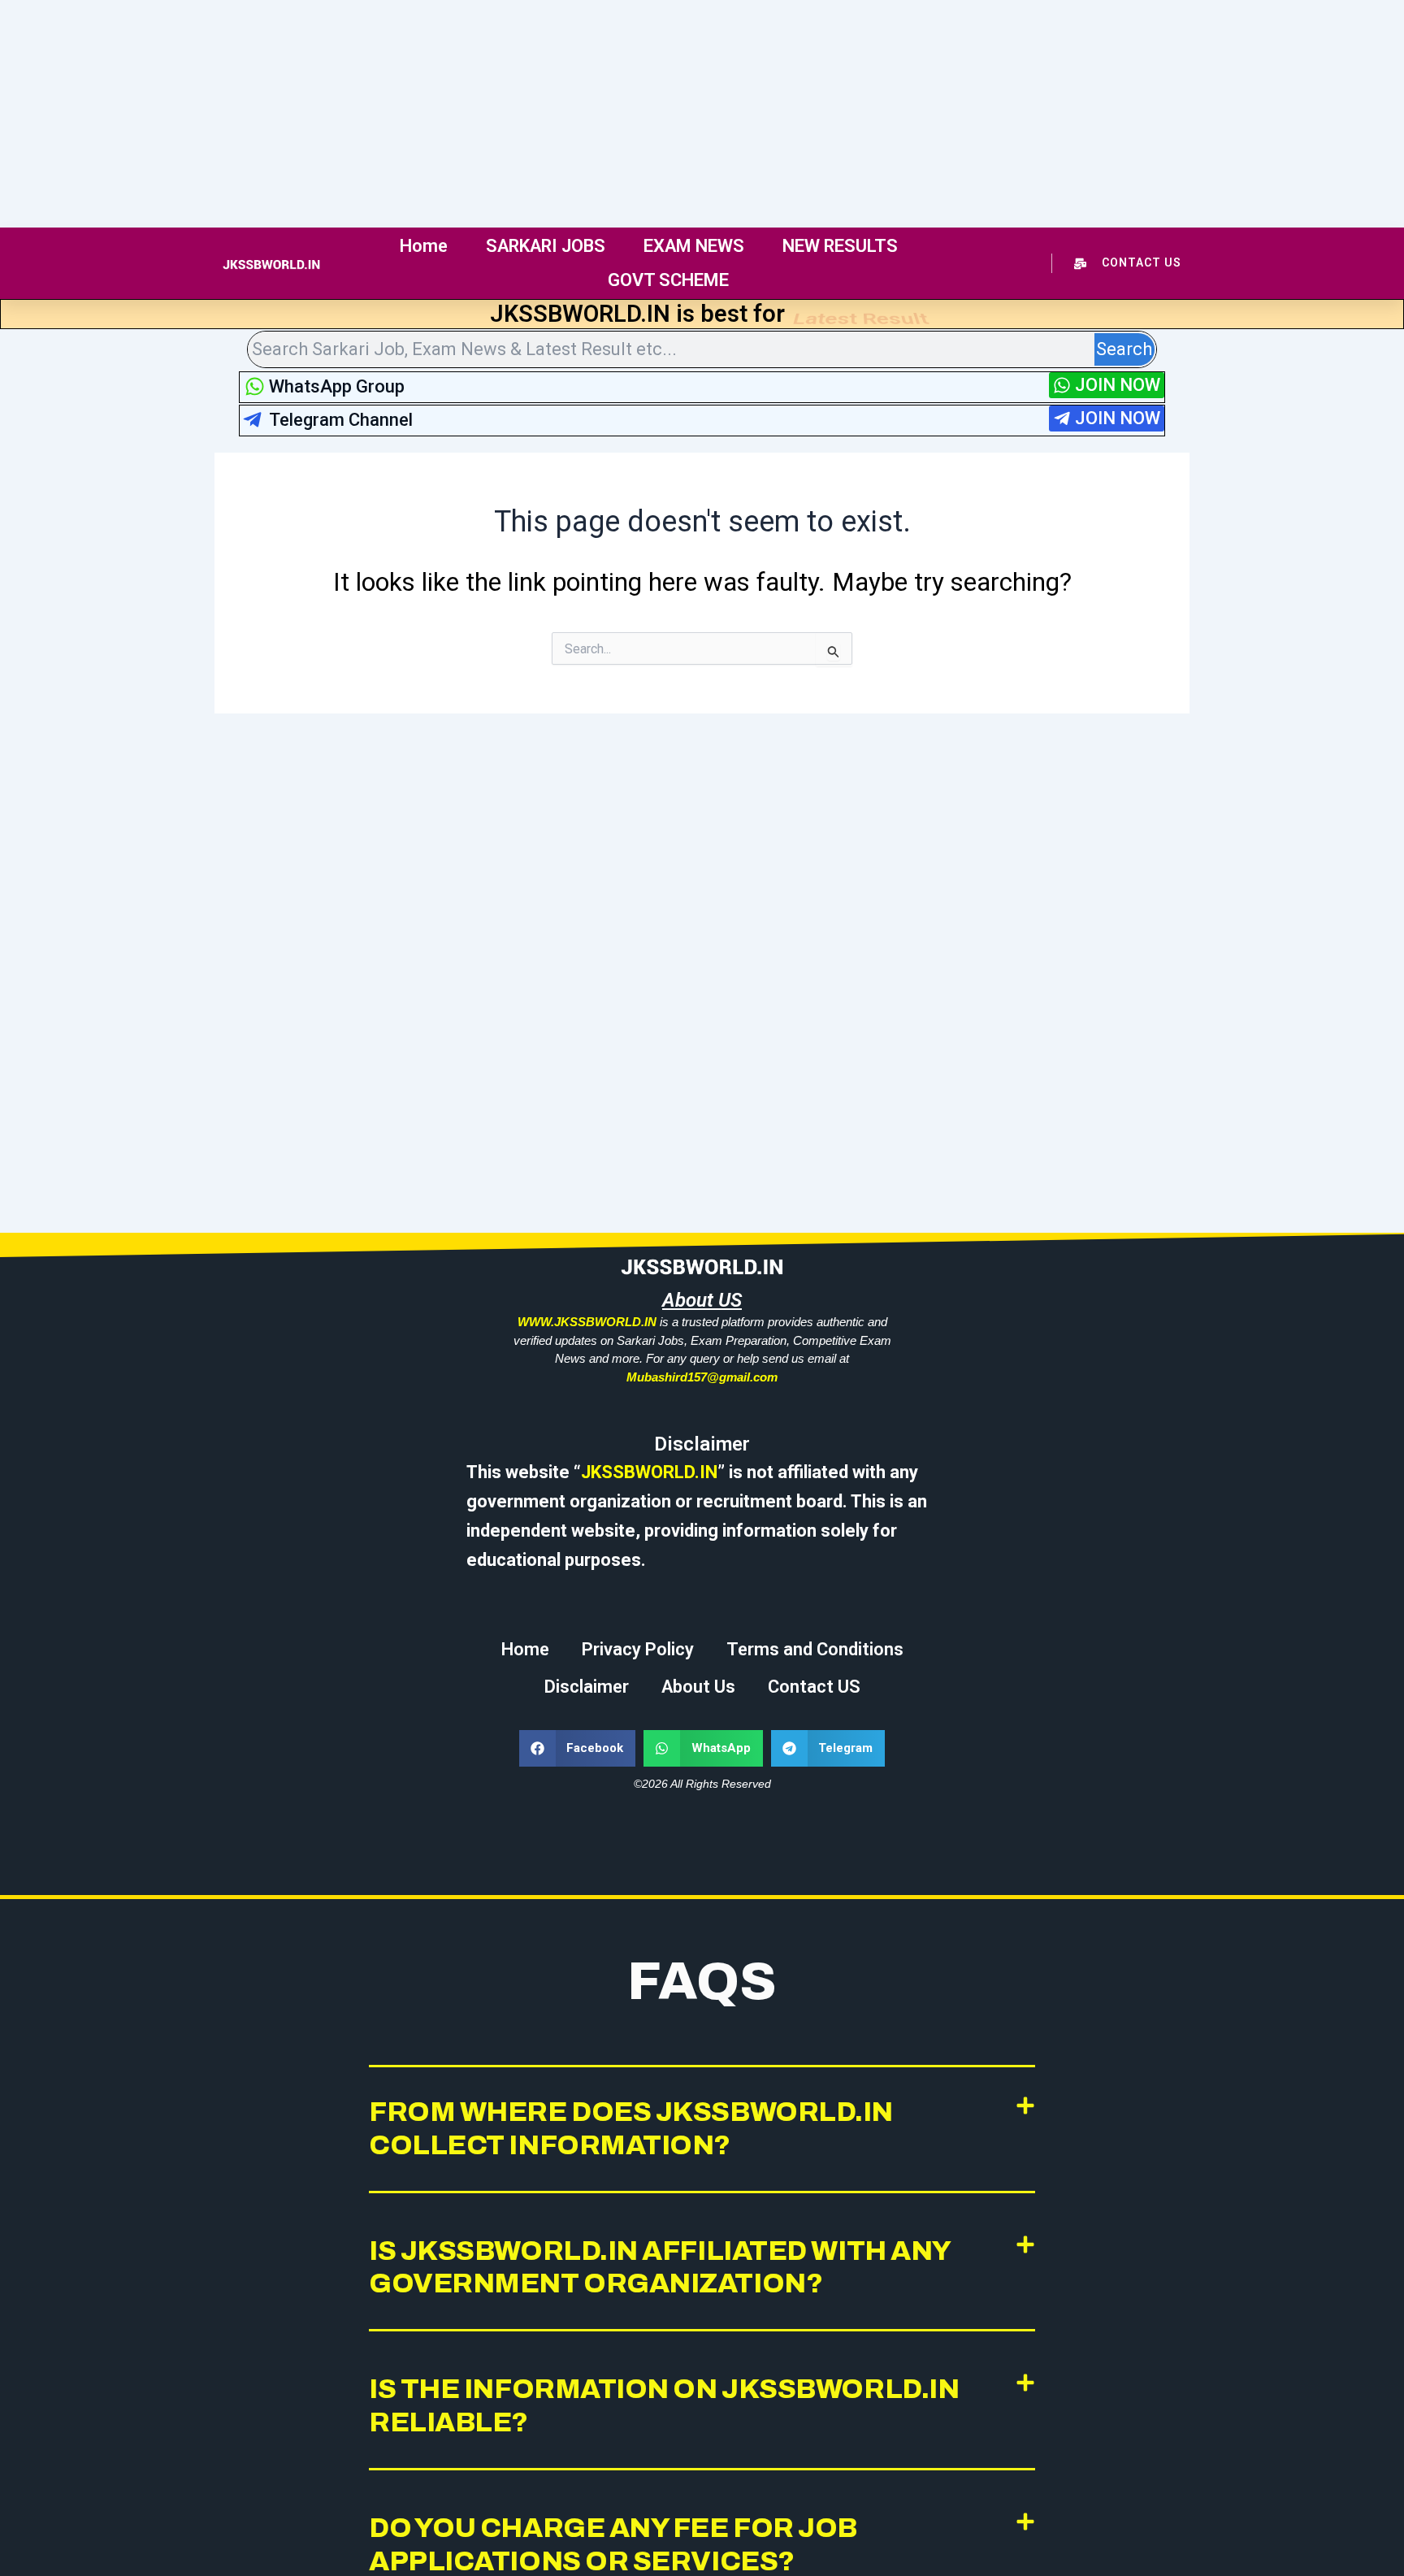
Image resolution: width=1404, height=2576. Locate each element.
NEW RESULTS (840, 246)
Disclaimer (587, 1687)
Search (1124, 349)
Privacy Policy (638, 1649)
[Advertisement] (487, 114)
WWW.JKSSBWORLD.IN (587, 1322)
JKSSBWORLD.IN (649, 1472)
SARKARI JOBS (546, 246)
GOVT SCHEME (668, 280)
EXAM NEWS (694, 246)
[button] (578, 1748)
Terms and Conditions (815, 1649)
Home (424, 246)
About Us (698, 1687)
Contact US (814, 1687)
